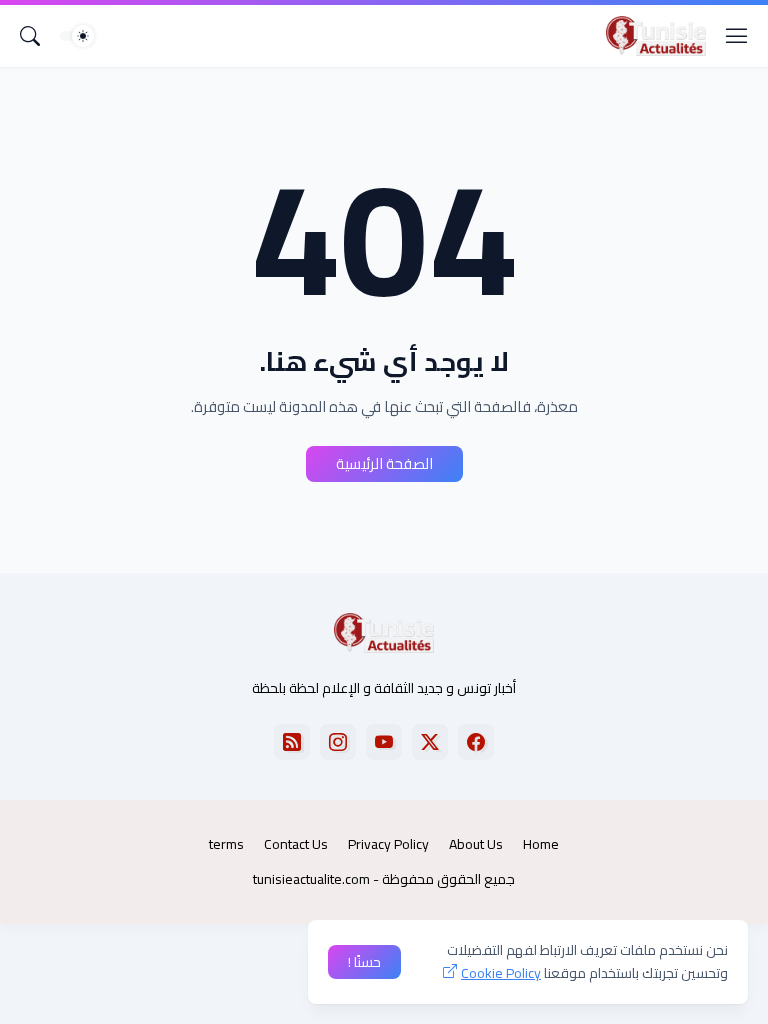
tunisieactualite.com (311, 879)
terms (226, 844)
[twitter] (430, 742)
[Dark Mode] (77, 36)
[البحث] (30, 36)
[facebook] (476, 742)
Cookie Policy (501, 973)
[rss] (292, 742)
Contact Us (296, 844)
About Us (476, 844)
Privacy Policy (388, 844)
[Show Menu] (737, 36)
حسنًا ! (364, 962)
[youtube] (384, 742)
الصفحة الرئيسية (384, 463)
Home (541, 844)
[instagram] (338, 742)
